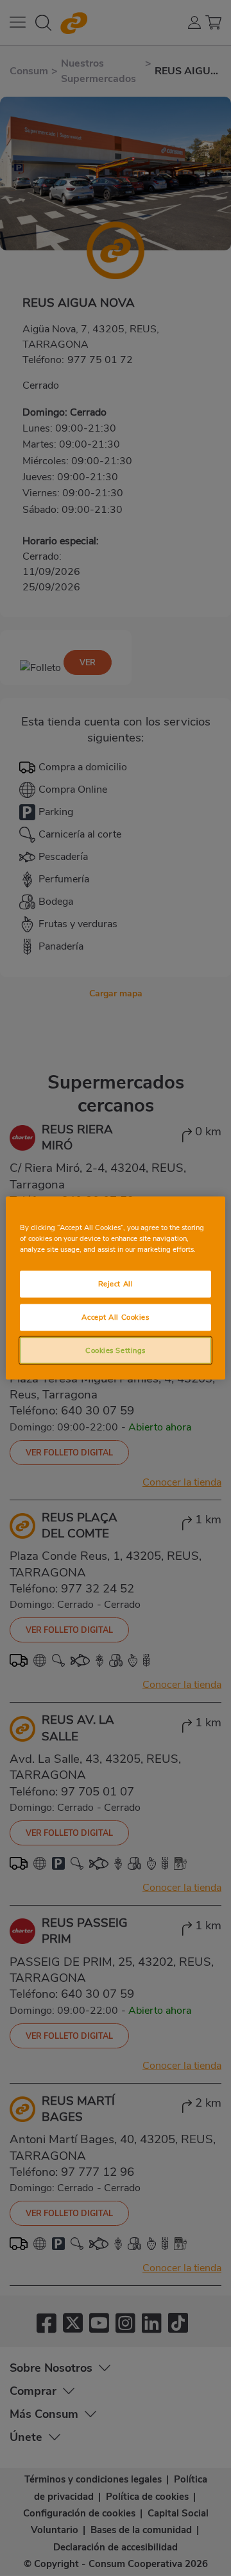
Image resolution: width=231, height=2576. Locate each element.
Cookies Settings (116, 1350)
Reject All (116, 1283)
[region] (116, 1288)
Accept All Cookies (115, 1316)
